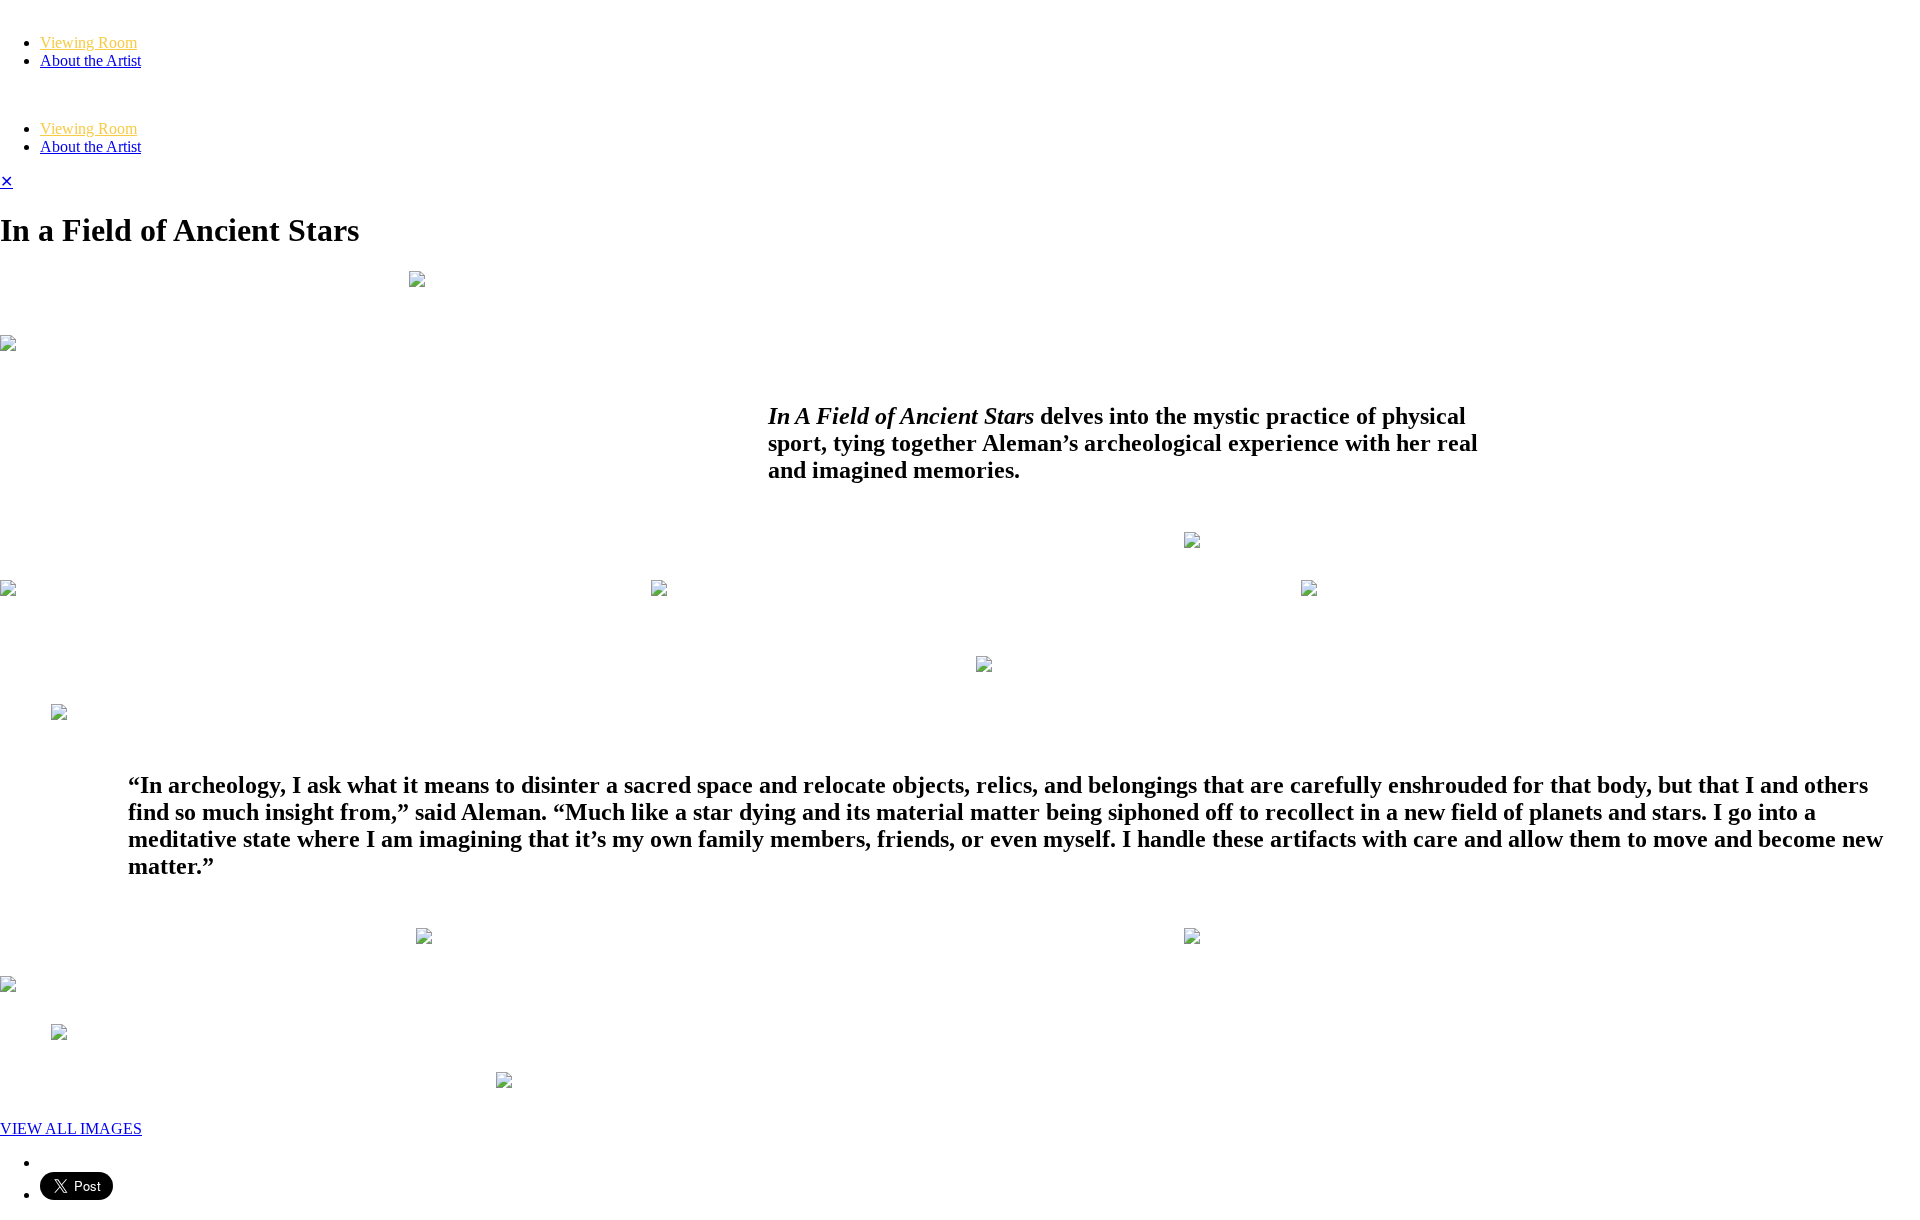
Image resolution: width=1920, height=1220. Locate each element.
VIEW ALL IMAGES (71, 1128)
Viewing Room (88, 42)
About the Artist (90, 60)
